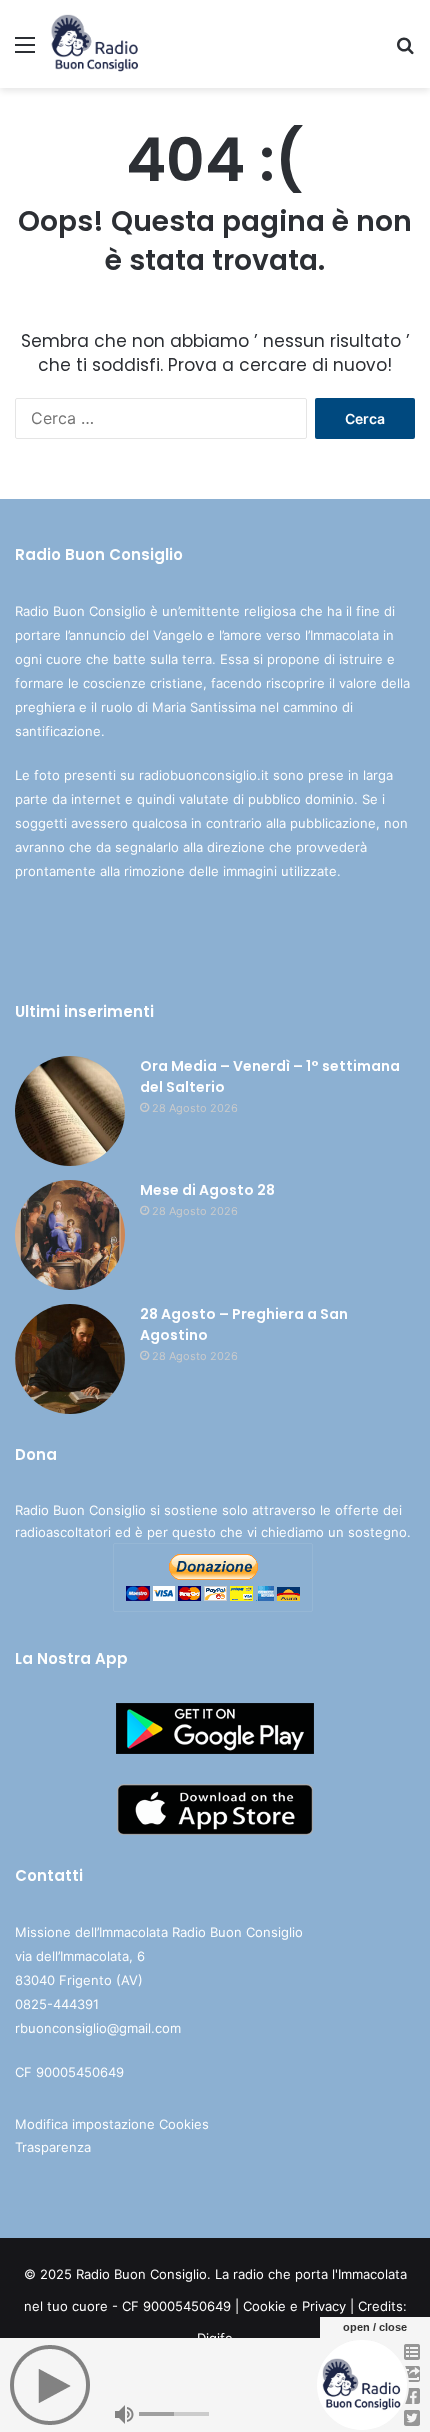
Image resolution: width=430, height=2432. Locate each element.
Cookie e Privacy (294, 2306)
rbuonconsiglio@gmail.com (98, 2028)
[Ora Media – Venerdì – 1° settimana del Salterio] (70, 1111)
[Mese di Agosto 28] (70, 1235)
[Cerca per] (405, 51)
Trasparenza (53, 2147)
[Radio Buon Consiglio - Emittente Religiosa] (95, 44)
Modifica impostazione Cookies (112, 2124)
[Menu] (25, 51)
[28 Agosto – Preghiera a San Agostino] (70, 1359)
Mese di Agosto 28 (207, 1190)
